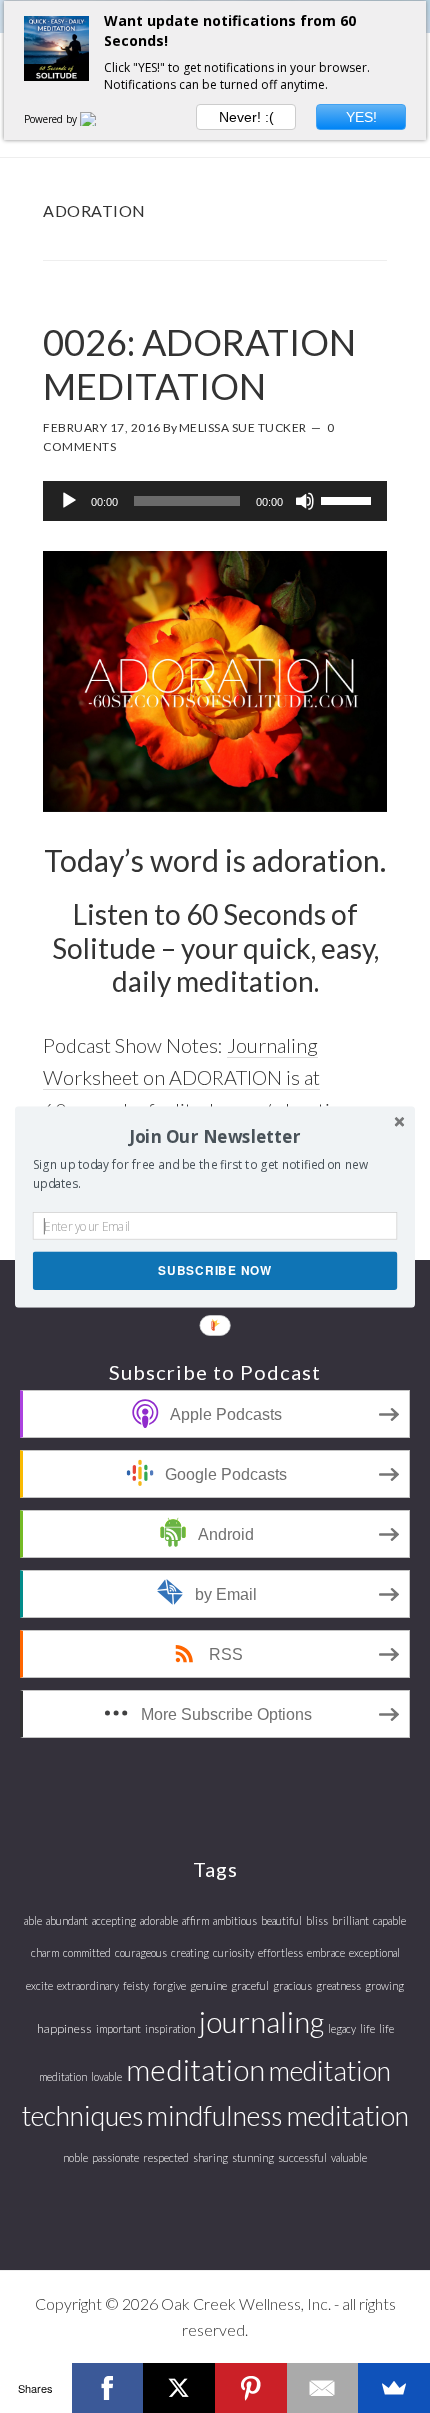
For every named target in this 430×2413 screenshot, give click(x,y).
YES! (361, 117)
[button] (215, 1136)
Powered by (52, 119)
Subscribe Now (214, 1269)
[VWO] (100, 119)
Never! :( (246, 117)
